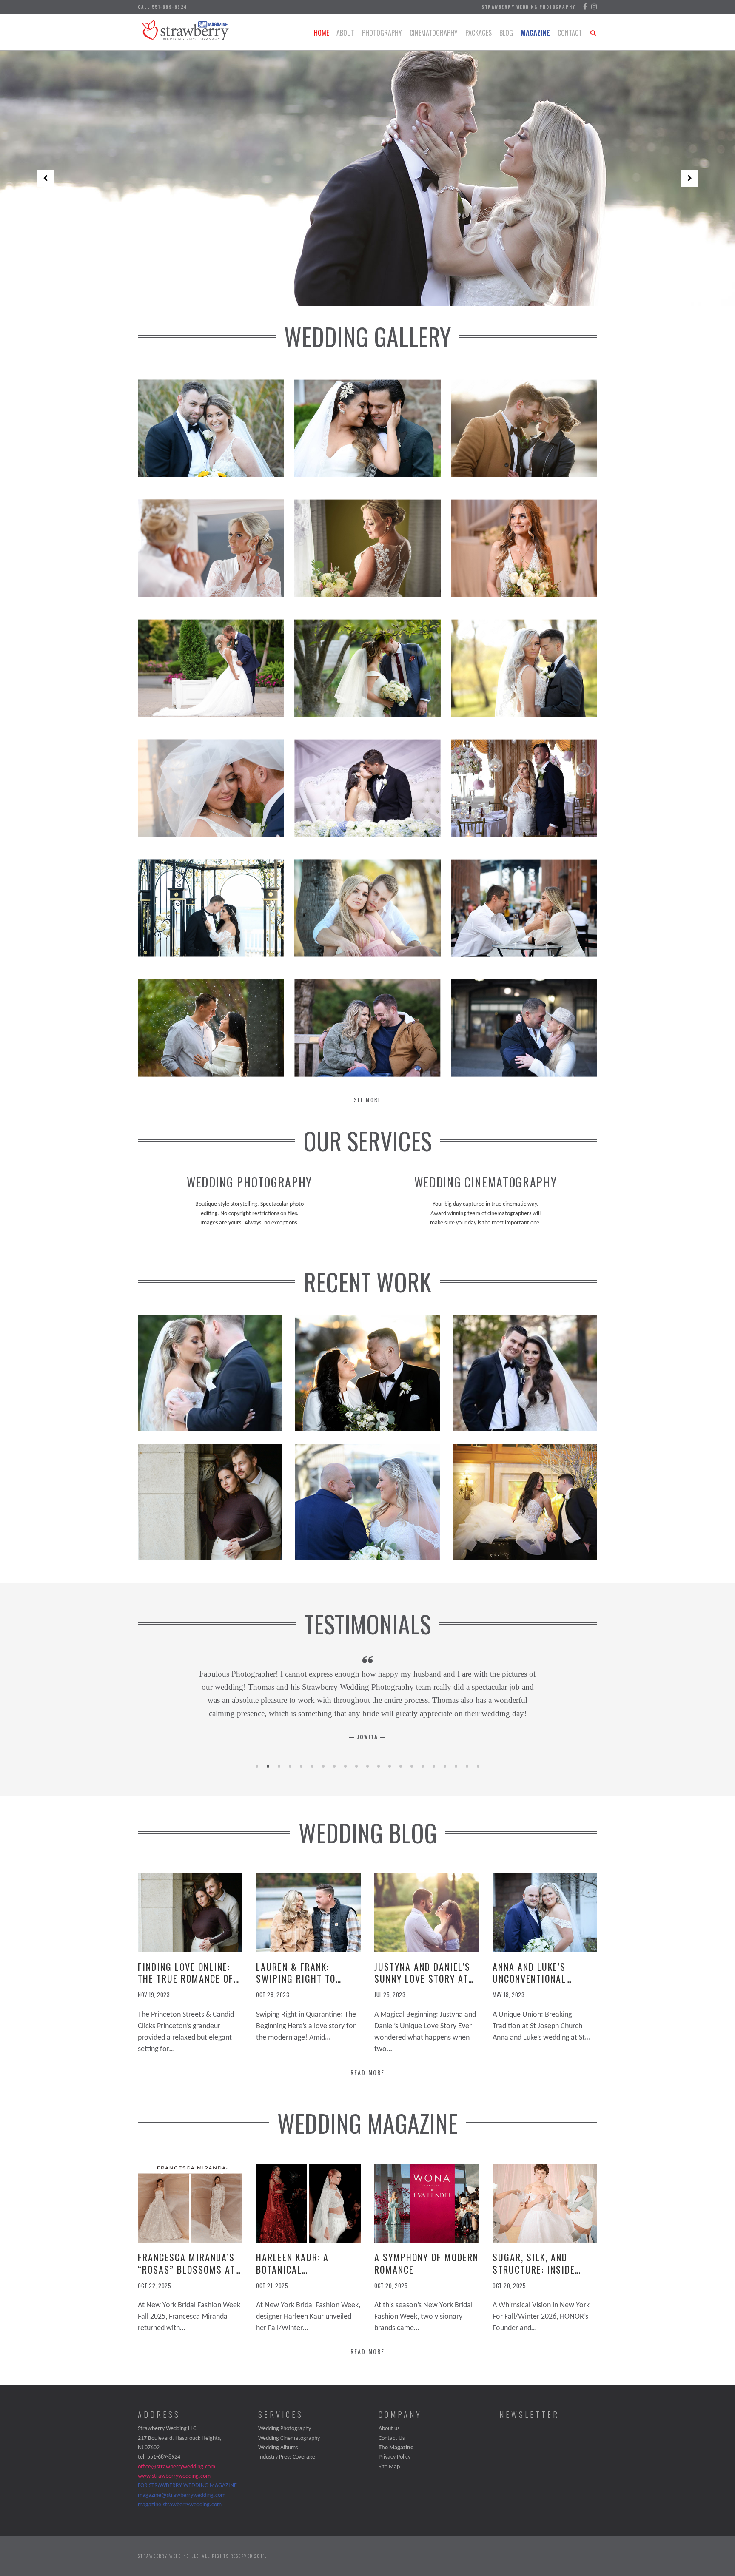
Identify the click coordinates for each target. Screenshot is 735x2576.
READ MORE (367, 2072)
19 (456, 1766)
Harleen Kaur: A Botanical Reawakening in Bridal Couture (308, 2275)
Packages (479, 33)
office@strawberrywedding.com (177, 2467)
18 (445, 1766)
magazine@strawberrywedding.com (182, 2495)
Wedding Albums (278, 2448)
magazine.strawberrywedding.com (180, 2505)
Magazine (535, 33)
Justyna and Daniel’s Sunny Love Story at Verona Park (422, 1979)
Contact (570, 33)
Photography (382, 33)
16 (423, 1766)
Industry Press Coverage (287, 2457)
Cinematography (434, 33)
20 (467, 1766)
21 (478, 1766)
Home (321, 33)
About (345, 33)
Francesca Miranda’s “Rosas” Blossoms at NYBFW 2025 (187, 2269)
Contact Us (392, 2438)
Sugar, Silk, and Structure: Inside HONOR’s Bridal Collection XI (534, 2275)
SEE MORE (367, 1100)
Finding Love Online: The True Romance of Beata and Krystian (186, 1979)
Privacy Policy (395, 2457)
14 (401, 1766)
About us (389, 2429)
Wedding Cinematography (289, 2438)
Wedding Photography (285, 2429)
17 (434, 1766)
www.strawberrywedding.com (174, 2476)
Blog (506, 33)
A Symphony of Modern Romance (426, 2263)
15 (412, 1766)
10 (356, 1766)
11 (367, 1766)
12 (379, 1766)
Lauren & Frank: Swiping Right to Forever (296, 1979)
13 (390, 1766)
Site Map (389, 2467)
